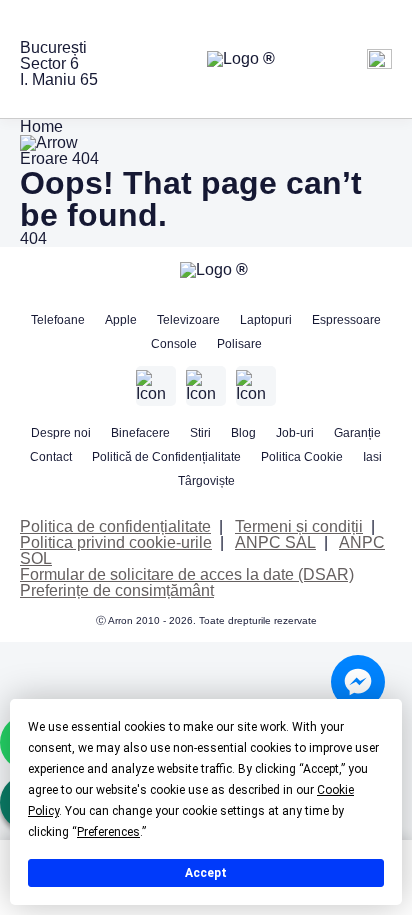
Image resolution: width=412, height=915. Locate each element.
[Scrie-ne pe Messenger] (358, 682)
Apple (121, 320)
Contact (51, 457)
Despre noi (61, 433)
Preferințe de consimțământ (117, 590)
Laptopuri (266, 320)
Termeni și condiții (299, 526)
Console (174, 344)
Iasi (372, 457)
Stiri (200, 433)
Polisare (239, 344)
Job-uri (295, 433)
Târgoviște (206, 481)
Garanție (357, 433)
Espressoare (346, 320)
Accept (206, 873)
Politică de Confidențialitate (166, 457)
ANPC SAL (275, 542)
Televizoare (188, 320)
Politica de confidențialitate (115, 526)
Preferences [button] (108, 832)
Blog (243, 433)
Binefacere (140, 433)
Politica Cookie (302, 457)
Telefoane (58, 320)
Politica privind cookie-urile (116, 542)
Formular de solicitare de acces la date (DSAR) (187, 574)
